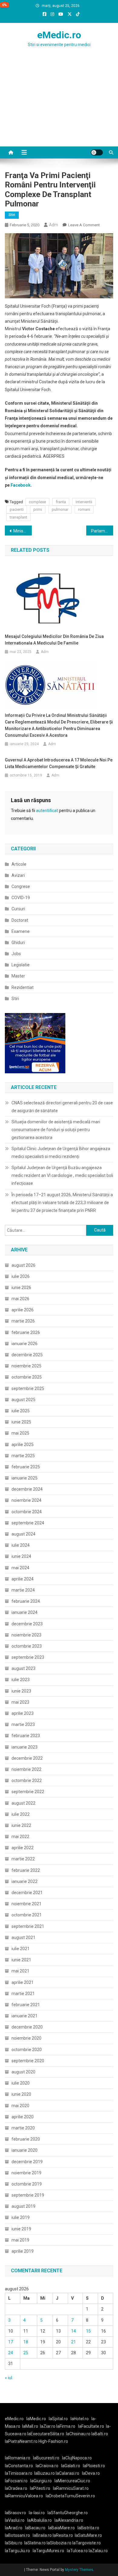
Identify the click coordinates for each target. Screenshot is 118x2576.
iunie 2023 (21, 1691)
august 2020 (23, 2072)
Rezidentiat (23, 987)
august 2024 (23, 1534)
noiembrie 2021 (26, 1904)
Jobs (16, 954)
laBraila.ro (42, 2535)
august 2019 (23, 2206)
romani (84, 509)
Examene (21, 931)
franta (61, 502)
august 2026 (23, 1265)
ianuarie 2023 (25, 1747)
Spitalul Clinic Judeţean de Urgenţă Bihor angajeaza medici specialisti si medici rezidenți (61, 1153)
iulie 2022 (21, 1814)
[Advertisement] (59, 109)
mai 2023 (20, 1702)
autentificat (47, 811)
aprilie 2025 (23, 1445)
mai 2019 (20, 2240)
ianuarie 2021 (25, 2016)
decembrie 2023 (27, 1624)
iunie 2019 (21, 2229)
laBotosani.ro (17, 2535)
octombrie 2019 (27, 2184)
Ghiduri (18, 943)
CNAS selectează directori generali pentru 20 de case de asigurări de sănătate (62, 1107)
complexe (37, 502)
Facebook (21, 485)
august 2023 (23, 1668)
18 (26, 2342)
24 (11, 2353)
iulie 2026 (21, 1276)
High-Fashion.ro (53, 2441)
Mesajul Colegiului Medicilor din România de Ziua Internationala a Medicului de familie (54, 640)
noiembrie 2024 (26, 1500)
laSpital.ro (58, 2419)
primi (38, 509)
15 (88, 2331)
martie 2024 (23, 1590)
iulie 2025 (21, 1411)
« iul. (9, 2378)
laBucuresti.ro (46, 2458)
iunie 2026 (21, 1288)
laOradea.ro (16, 2488)
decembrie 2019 (27, 2162)
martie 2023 (23, 1724)
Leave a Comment (84, 225)
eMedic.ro (59, 35)
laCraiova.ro (47, 2466)
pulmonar (60, 509)
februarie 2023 (26, 1736)
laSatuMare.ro (88, 2535)
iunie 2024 (21, 1556)
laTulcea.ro (78, 2551)
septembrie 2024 (28, 1523)
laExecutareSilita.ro (46, 2434)
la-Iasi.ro (37, 2513)
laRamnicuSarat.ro (71, 2488)
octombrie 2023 (27, 1646)
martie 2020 (23, 2128)
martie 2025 (23, 1456)
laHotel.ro (80, 2419)
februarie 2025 (26, 1467)
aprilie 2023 (23, 1713)
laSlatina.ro (35, 2543)
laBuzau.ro (45, 2473)
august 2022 (23, 1803)
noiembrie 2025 (26, 1366)
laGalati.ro (71, 2466)
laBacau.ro (35, 2528)
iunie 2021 (21, 1960)
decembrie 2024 (27, 1489)
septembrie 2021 (28, 1926)
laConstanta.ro (19, 2466)
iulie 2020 (21, 2083)
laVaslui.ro (16, 2520)
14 (74, 2331)
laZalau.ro (98, 2551)
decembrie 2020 (27, 2027)
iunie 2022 (21, 1825)
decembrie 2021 (27, 1893)
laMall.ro (30, 2426)
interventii (84, 502)
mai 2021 (20, 1971)
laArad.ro (14, 2528)
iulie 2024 (21, 1545)
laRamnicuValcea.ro (24, 2496)
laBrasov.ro (15, 2513)
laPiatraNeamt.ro (21, 2441)
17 (11, 2342)
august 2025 (23, 1400)
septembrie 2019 (28, 2195)
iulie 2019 (21, 2217)
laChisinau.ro (78, 2434)
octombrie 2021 (27, 1915)
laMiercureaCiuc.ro (72, 2481)
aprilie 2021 (23, 1982)
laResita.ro (63, 2535)
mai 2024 (20, 1568)
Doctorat (20, 920)
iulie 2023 (21, 1680)
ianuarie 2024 (25, 1612)
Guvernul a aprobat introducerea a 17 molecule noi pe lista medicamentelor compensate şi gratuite (59, 763)
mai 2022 (20, 1837)
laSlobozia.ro (59, 2543)
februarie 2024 (26, 1601)
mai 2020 (20, 2106)
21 (74, 2342)
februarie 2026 (26, 1332)
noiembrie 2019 (26, 2173)
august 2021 (23, 1937)
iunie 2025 (21, 1422)
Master (18, 976)
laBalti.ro (100, 2434)
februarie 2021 (26, 2005)
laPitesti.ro (40, 2488)
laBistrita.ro (88, 2528)
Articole (19, 864)
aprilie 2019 (23, 2251)
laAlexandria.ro (69, 2520)
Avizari (18, 875)
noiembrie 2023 (26, 1635)
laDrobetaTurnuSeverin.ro (70, 2496)
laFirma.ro (66, 2426)
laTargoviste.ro (87, 2543)
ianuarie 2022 (25, 1881)
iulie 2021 (21, 1949)
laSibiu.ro (14, 2543)
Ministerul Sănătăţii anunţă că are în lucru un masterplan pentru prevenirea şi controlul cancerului (23, 531)
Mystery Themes (79, 2570)
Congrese (21, 886)
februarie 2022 (26, 1870)
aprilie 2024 (23, 1579)
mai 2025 (20, 1433)
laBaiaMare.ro (61, 2528)
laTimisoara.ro (19, 2473)
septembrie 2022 (28, 1792)
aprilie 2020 (23, 2117)
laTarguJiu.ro (19, 2551)
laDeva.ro (91, 2473)
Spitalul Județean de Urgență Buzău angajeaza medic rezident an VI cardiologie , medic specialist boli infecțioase (62, 1175)
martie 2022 (23, 1859)
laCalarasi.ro (67, 2473)
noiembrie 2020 (26, 2038)
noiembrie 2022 (26, 1769)
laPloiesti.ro (94, 2466)
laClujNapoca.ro (77, 2458)
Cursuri (18, 909)
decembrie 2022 (27, 1758)
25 (26, 2353)
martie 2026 (23, 1321)
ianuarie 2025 (25, 1478)
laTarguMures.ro (48, 2551)
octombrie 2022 (27, 1781)
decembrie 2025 (27, 1355)
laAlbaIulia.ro (39, 2520)
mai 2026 (20, 1299)
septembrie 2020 (28, 2061)
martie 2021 (23, 1994)
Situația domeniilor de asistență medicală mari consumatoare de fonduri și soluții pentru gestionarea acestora (56, 1130)
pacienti (17, 509)
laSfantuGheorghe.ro (68, 2513)
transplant (18, 517)
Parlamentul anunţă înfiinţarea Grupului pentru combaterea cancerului (102, 531)
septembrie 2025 (28, 1388)
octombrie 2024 (27, 1512)
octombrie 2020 (27, 2050)
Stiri (12, 215)
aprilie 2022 (23, 1848)
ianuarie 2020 (25, 2150)
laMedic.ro (37, 2419)
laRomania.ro (18, 2458)
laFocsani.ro (16, 2481)
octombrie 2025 (27, 1377)
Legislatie (21, 965)
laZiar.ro (48, 2426)
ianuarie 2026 (25, 1344)
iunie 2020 (21, 2094)
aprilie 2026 (23, 1310)
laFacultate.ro (91, 2426)
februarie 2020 (26, 2139)
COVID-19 (21, 898)
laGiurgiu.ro (42, 2481)
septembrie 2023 (28, 1657)
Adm (54, 225)
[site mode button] (97, 152)
